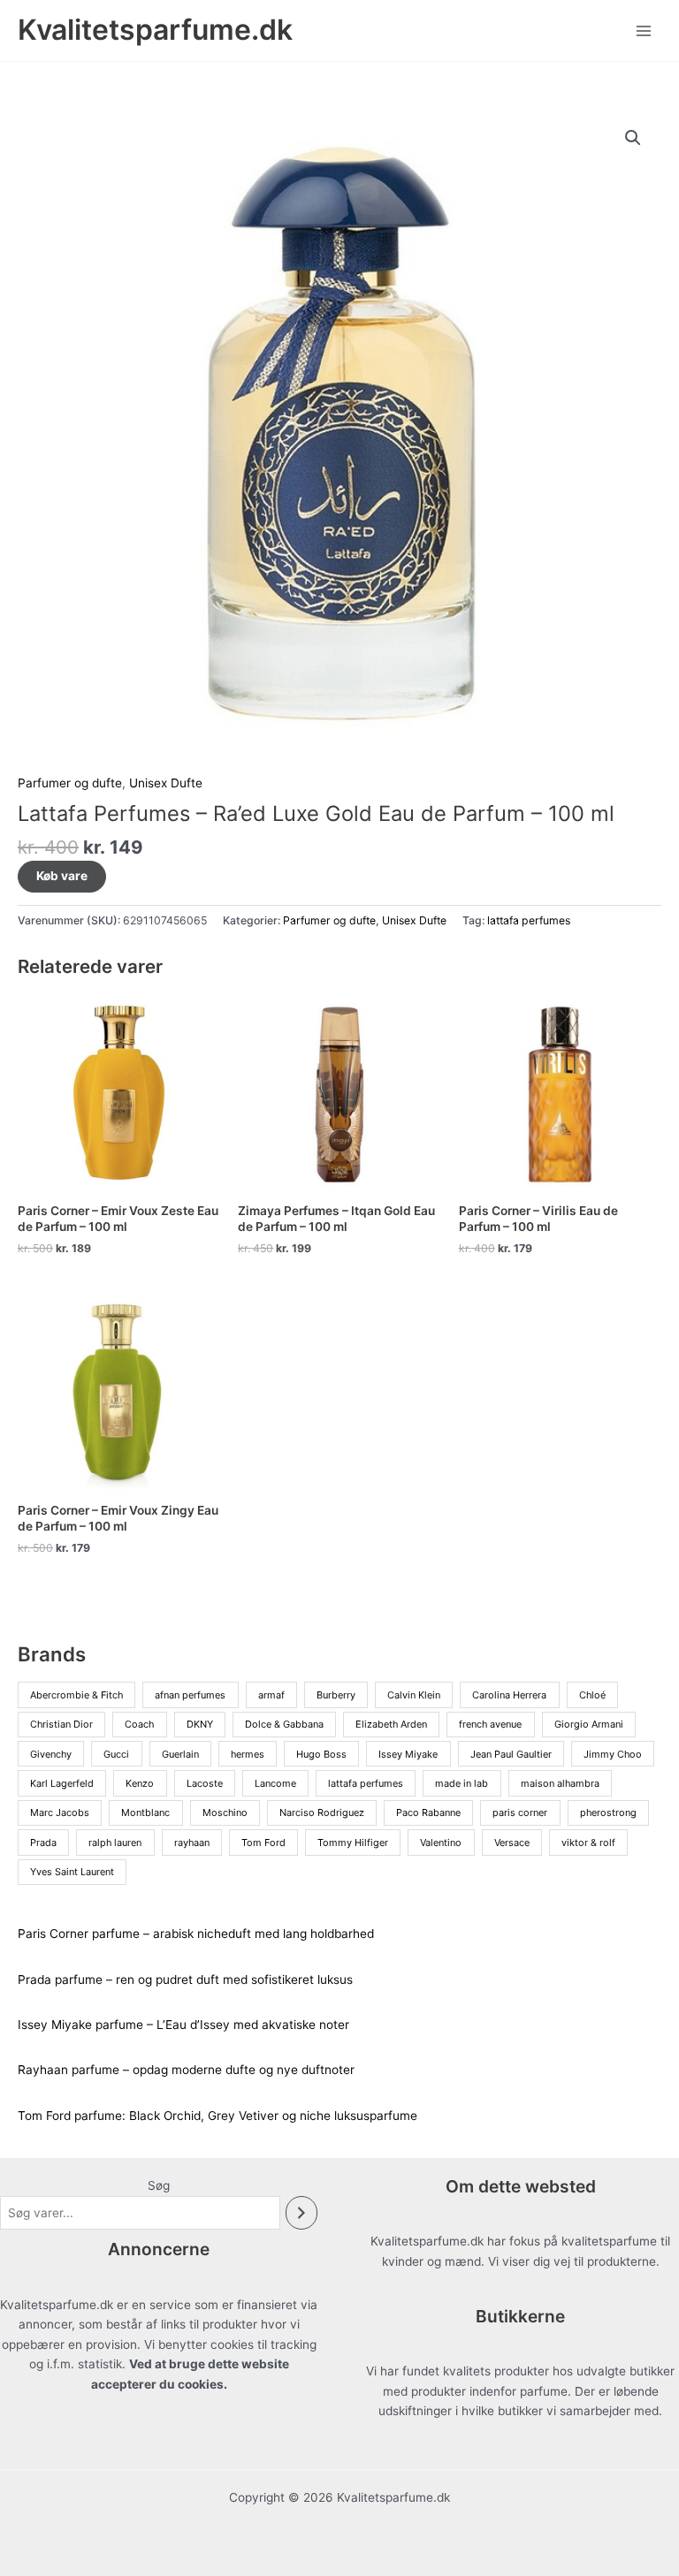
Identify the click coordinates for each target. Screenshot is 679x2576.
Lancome (275, 1783)
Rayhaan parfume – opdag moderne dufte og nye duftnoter (186, 2070)
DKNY (200, 1724)
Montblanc (145, 1812)
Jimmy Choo (613, 1754)
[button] (633, 138)
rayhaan (192, 1843)
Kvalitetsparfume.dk (155, 30)
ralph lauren (115, 1843)
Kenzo (140, 1783)
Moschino (225, 1812)
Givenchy (51, 1754)
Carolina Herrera (509, 1695)
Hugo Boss (321, 1754)
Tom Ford (263, 1843)
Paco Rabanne (428, 1812)
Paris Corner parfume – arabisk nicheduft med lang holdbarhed (196, 1934)
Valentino (441, 1843)
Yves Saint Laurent (72, 1872)
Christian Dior (61, 1724)
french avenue (490, 1724)
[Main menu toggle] (644, 30)
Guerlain (180, 1754)
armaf (271, 1695)
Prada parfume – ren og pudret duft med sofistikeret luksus (185, 1979)
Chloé (592, 1695)
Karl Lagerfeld (62, 1783)
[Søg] (301, 2213)
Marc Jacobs (60, 1812)
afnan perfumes (190, 1695)
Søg (159, 2185)
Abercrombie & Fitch (76, 1695)
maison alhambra (560, 1783)
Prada (43, 1843)
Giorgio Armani (589, 1724)
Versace (512, 1843)
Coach (139, 1724)
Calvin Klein (414, 1695)
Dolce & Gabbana (284, 1724)
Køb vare (62, 876)
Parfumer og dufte (70, 783)
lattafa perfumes (529, 920)
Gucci (116, 1754)
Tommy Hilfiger (353, 1843)
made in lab (462, 1783)
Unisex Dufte (166, 783)
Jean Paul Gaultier (511, 1754)
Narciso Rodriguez (322, 1812)
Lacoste (205, 1783)
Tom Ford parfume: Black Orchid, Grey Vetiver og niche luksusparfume (217, 2116)
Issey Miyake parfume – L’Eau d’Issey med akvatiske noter (183, 2025)
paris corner (520, 1812)
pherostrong (608, 1812)
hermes (248, 1754)
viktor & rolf (588, 1843)
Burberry (336, 1695)
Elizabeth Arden (391, 1724)
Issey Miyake (408, 1754)
